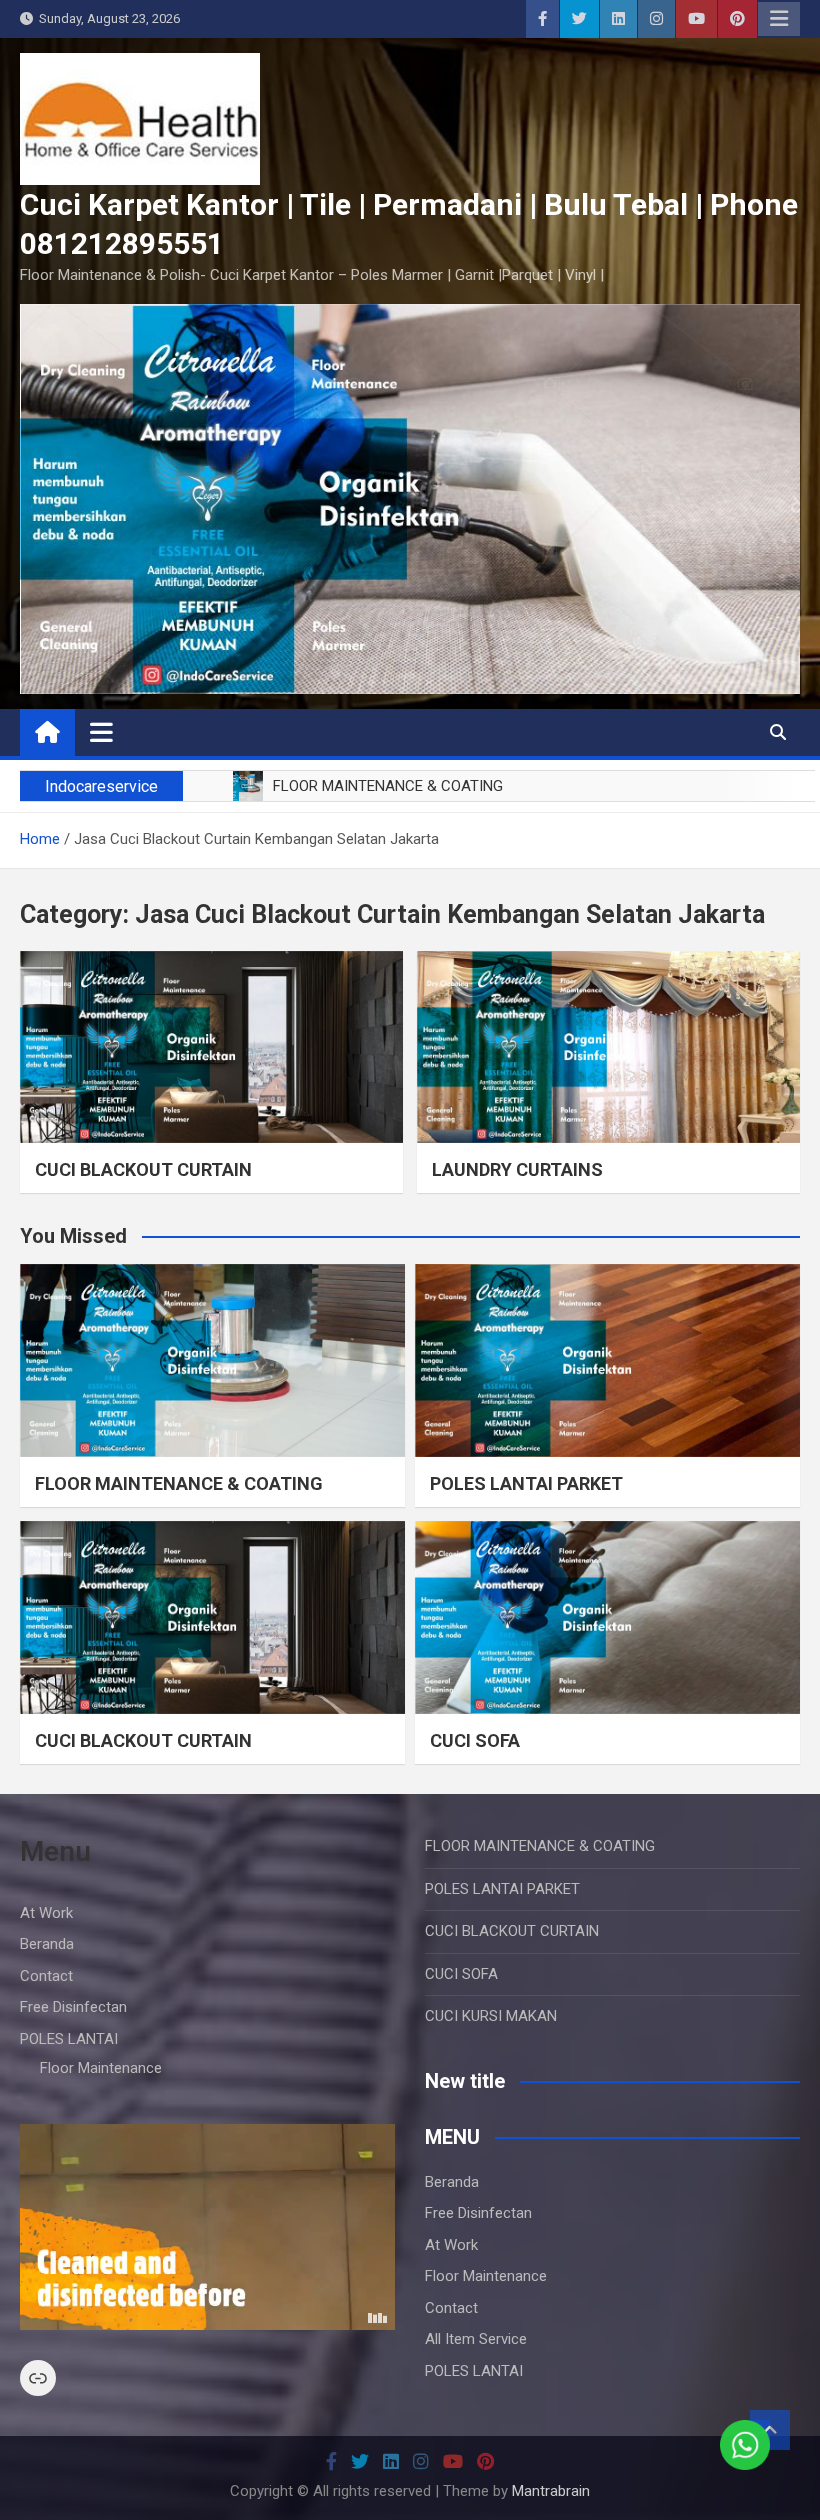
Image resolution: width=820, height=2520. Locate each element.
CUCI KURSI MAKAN (491, 2016)
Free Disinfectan (73, 2007)
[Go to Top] (770, 2430)
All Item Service (476, 2339)
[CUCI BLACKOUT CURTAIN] (211, 1047)
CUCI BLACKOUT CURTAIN (143, 1169)
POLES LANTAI (69, 2039)
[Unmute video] (207, 2227)
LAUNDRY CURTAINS (517, 1169)
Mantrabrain (551, 2491)
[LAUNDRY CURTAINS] (608, 1047)
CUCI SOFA (475, 1740)
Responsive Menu (779, 19)
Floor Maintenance (101, 2068)
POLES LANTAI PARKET (526, 1483)
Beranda (47, 1944)
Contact (46, 1976)
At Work (46, 1913)
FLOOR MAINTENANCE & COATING (179, 1483)
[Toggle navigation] (101, 732)
